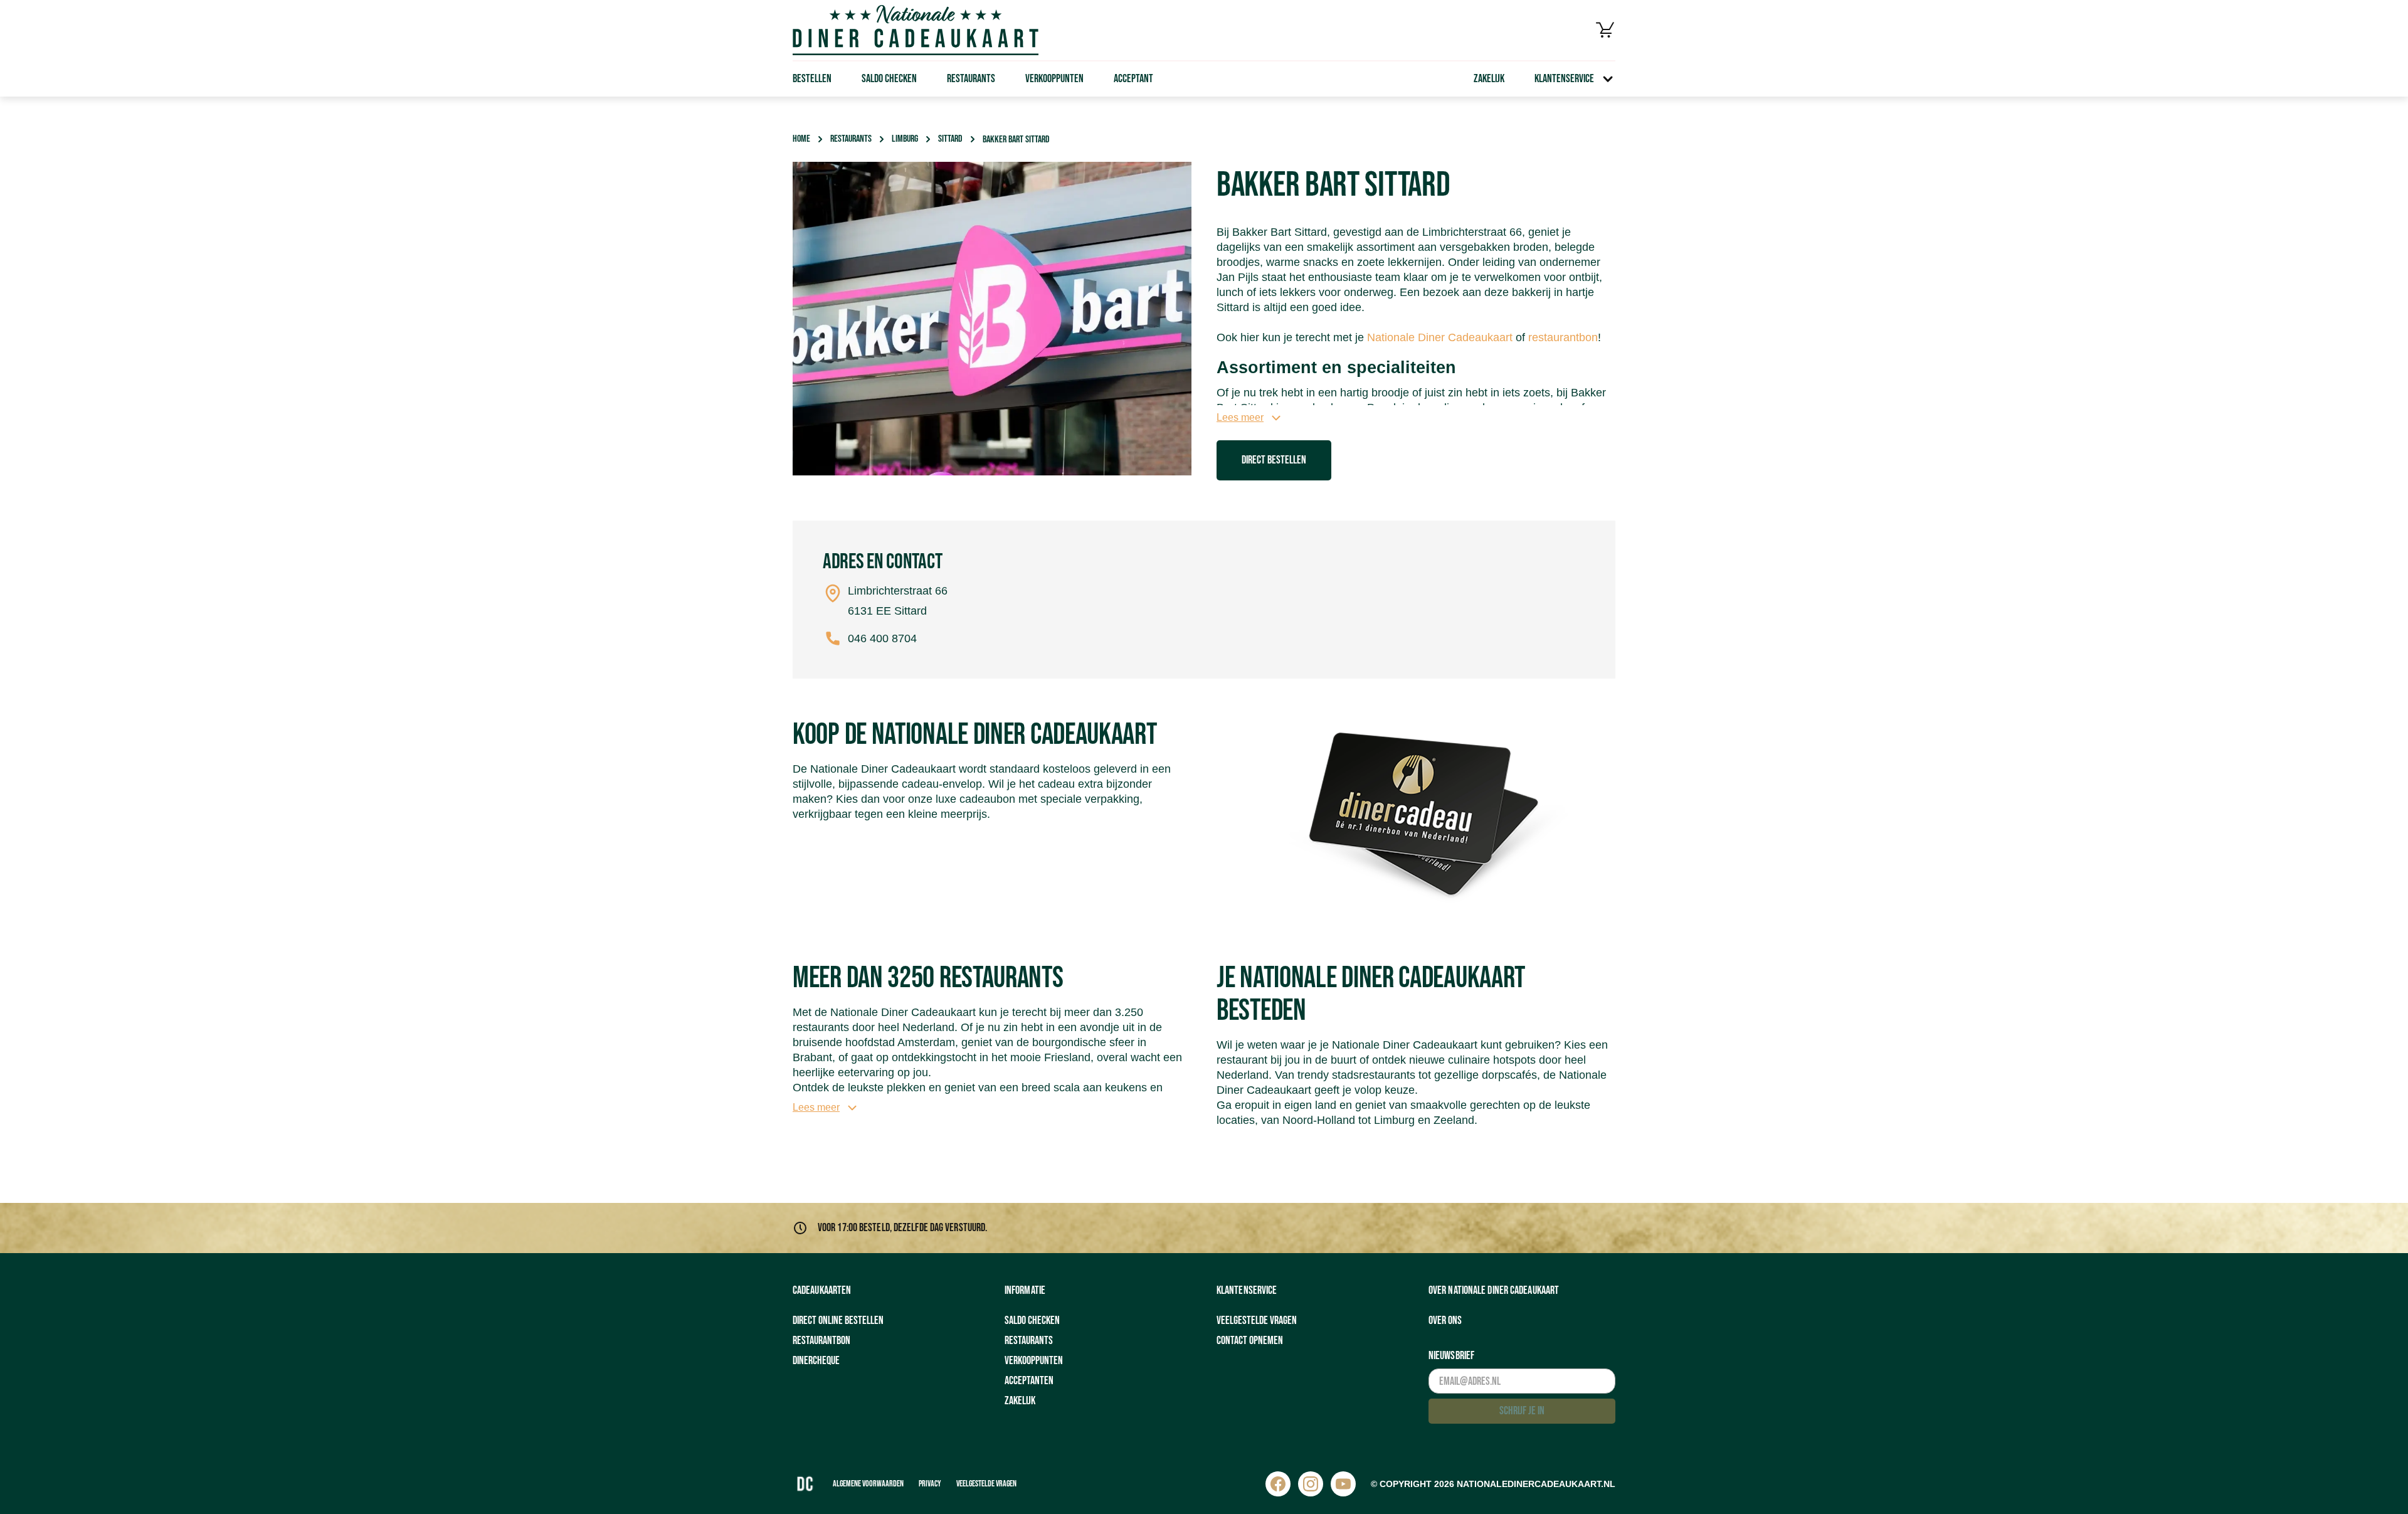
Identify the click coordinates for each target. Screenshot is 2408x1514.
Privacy (930, 1484)
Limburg (905, 139)
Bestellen (812, 79)
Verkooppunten (1054, 79)
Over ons (1445, 1321)
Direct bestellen (1274, 460)
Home (801, 139)
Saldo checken (889, 79)
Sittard (950, 139)
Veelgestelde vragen (1257, 1321)
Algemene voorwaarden (868, 1484)
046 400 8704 (882, 638)
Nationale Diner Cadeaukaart (1440, 337)
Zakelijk (1489, 79)
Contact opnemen (1250, 1341)
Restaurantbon (821, 1341)
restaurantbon (1563, 337)
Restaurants (971, 79)
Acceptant (1133, 79)
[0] (1605, 30)
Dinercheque (816, 1361)
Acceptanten (1029, 1381)
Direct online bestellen (838, 1321)
